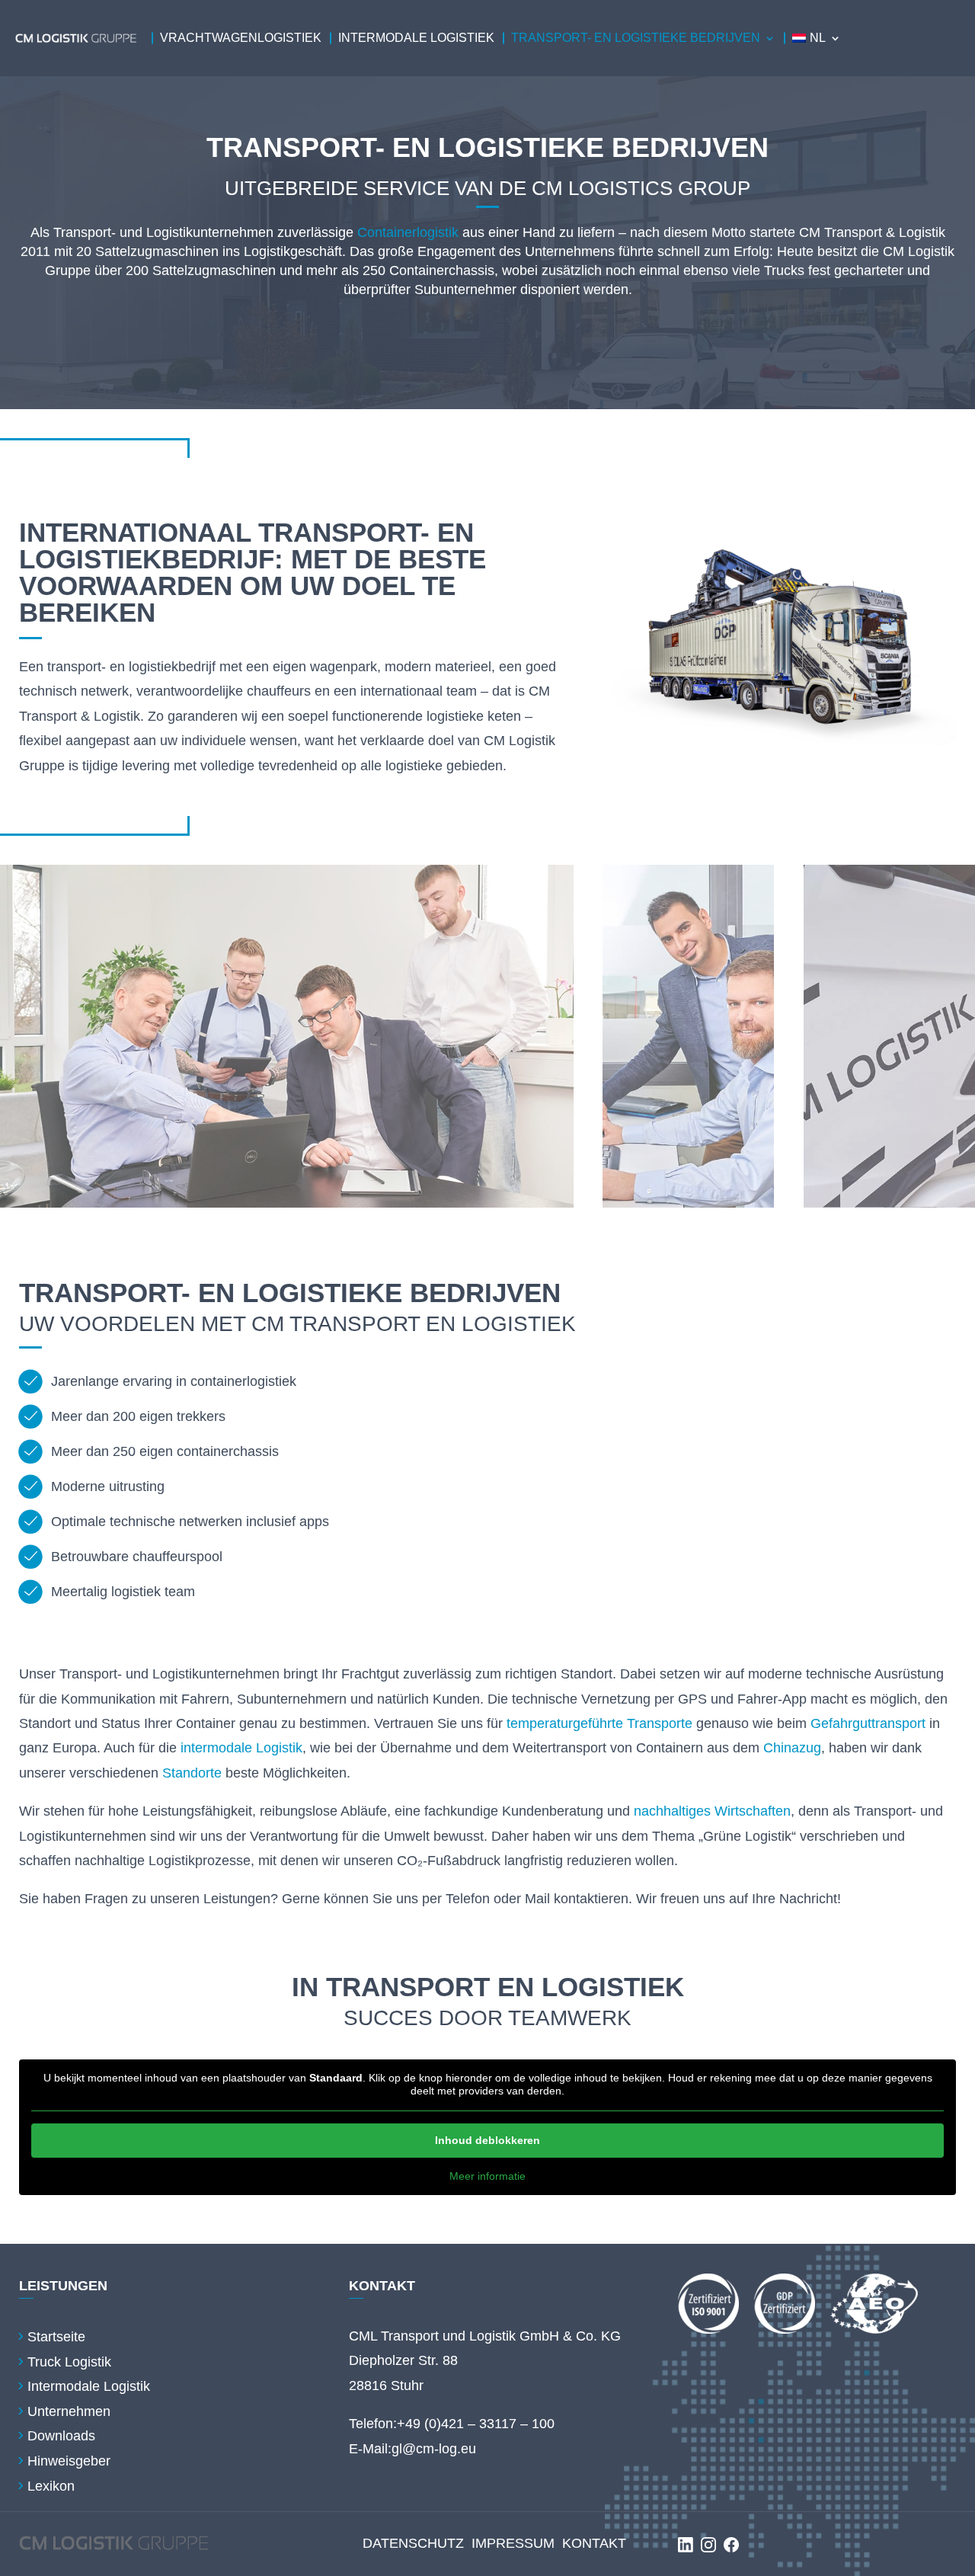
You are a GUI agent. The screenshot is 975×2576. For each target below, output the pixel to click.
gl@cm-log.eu (434, 2449)
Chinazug (792, 1748)
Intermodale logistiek (416, 38)
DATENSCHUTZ (413, 2543)
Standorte (192, 1773)
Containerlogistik (408, 232)
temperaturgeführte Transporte (599, 1723)
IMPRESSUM (513, 2543)
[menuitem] (817, 38)
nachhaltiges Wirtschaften (712, 1811)
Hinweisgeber (69, 2461)
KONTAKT (594, 2543)
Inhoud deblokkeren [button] (487, 2140)
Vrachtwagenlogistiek (241, 38)
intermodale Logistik (241, 1748)
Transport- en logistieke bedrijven (636, 38)
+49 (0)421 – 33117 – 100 (476, 2424)
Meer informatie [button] (487, 2176)
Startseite (56, 2337)
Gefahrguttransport (868, 1723)
